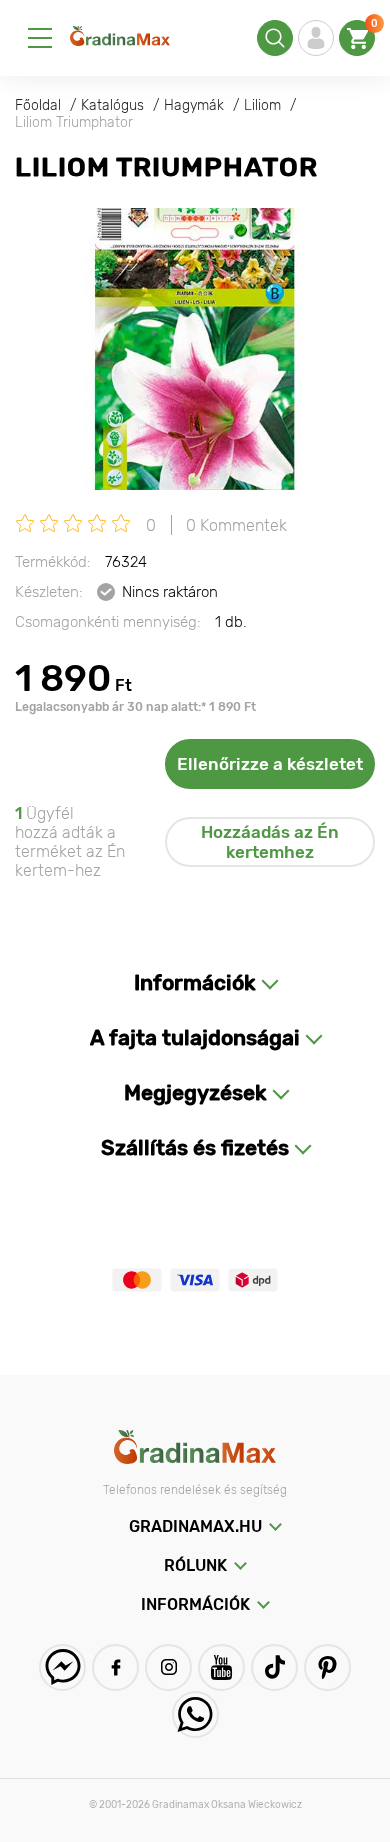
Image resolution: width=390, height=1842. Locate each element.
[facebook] (115, 1667)
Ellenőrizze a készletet (270, 764)
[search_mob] (275, 38)
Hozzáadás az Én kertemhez (270, 842)
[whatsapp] (195, 1714)
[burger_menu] (40, 38)
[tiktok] (274, 1667)
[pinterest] (327, 1667)
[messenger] (62, 1667)
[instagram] (168, 1667)
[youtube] (221, 1667)
